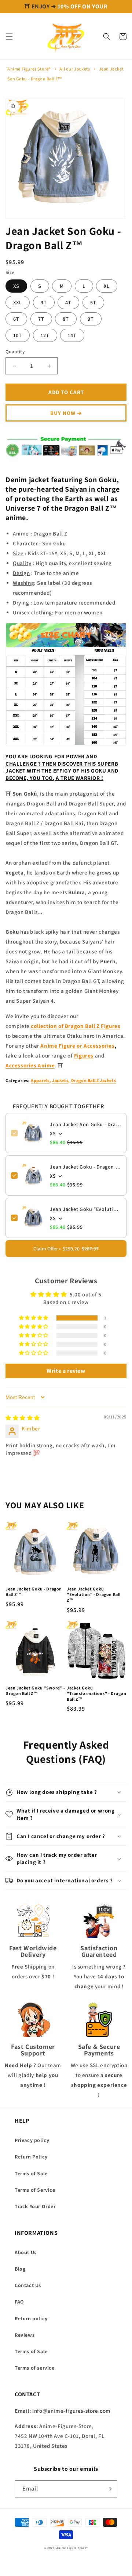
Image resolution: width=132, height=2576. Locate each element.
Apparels (40, 1080)
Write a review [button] (66, 1371)
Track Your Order (35, 2206)
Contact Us (28, 2285)
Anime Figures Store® (29, 69)
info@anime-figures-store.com (71, 2411)
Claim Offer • (66, 1249)
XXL (18, 302)
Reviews (25, 2335)
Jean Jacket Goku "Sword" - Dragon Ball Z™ (35, 1691)
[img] (23, 1418)
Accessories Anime (30, 1065)
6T (16, 319)
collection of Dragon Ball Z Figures (76, 1026)
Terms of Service (35, 2190)
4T (68, 302)
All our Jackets (75, 69)
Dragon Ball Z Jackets (94, 1080)
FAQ (19, 2302)
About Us (26, 2252)
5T (93, 302)
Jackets (60, 1080)
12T (45, 335)
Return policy (31, 2318)
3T (44, 302)
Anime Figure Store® (72, 2548)
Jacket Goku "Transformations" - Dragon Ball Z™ (97, 1693)
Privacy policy (32, 2140)
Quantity (15, 352)
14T (72, 335)
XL (107, 286)
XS (16, 286)
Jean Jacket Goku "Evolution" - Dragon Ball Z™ (85, 1209)
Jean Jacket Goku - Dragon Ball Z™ (85, 1167)
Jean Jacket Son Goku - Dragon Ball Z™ (85, 1124)
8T (66, 319)
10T (18, 335)
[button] (9, 37)
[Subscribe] (109, 2489)
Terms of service (35, 2368)
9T (91, 319)
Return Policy (31, 2157)
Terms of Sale (31, 2173)
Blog (20, 2269)
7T (41, 319)
